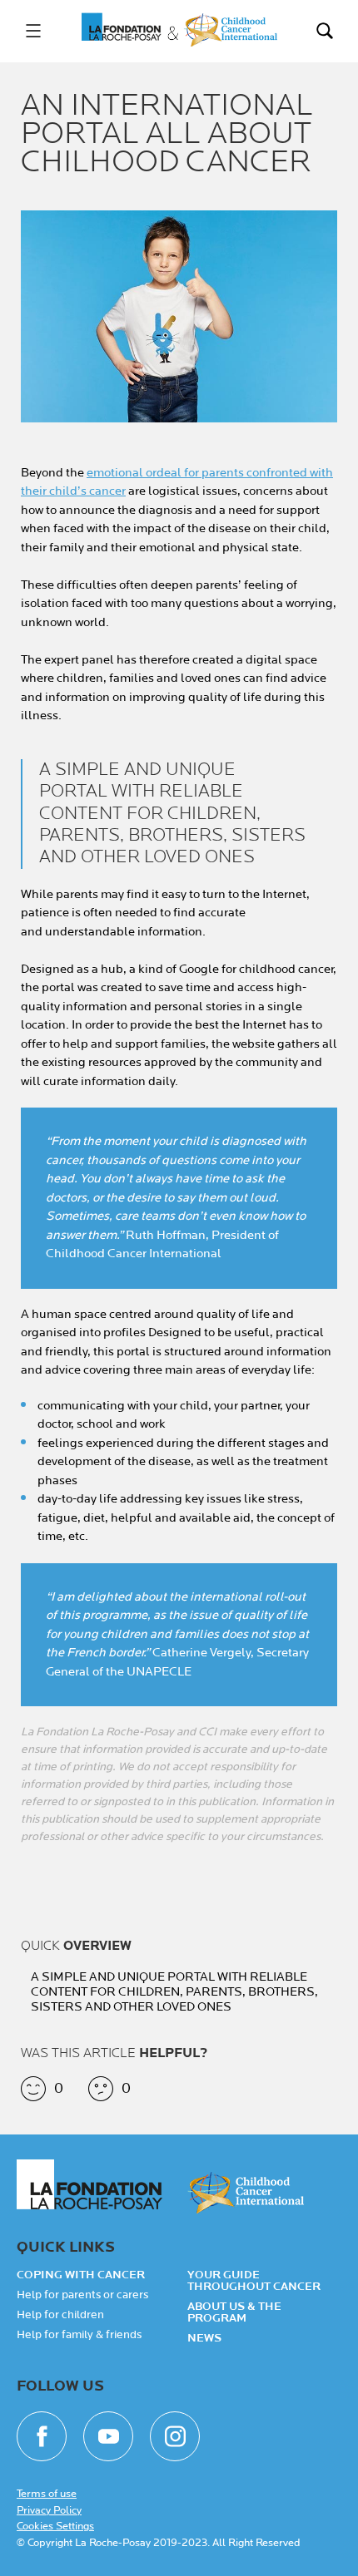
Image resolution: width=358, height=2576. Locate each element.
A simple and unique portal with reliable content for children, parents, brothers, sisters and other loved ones (174, 1992)
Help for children (60, 2315)
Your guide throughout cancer (254, 2281)
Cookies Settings (55, 2526)
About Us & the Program (234, 2312)
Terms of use (47, 2494)
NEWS (204, 2338)
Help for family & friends (79, 2335)
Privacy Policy (49, 2510)
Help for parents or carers (82, 2295)
